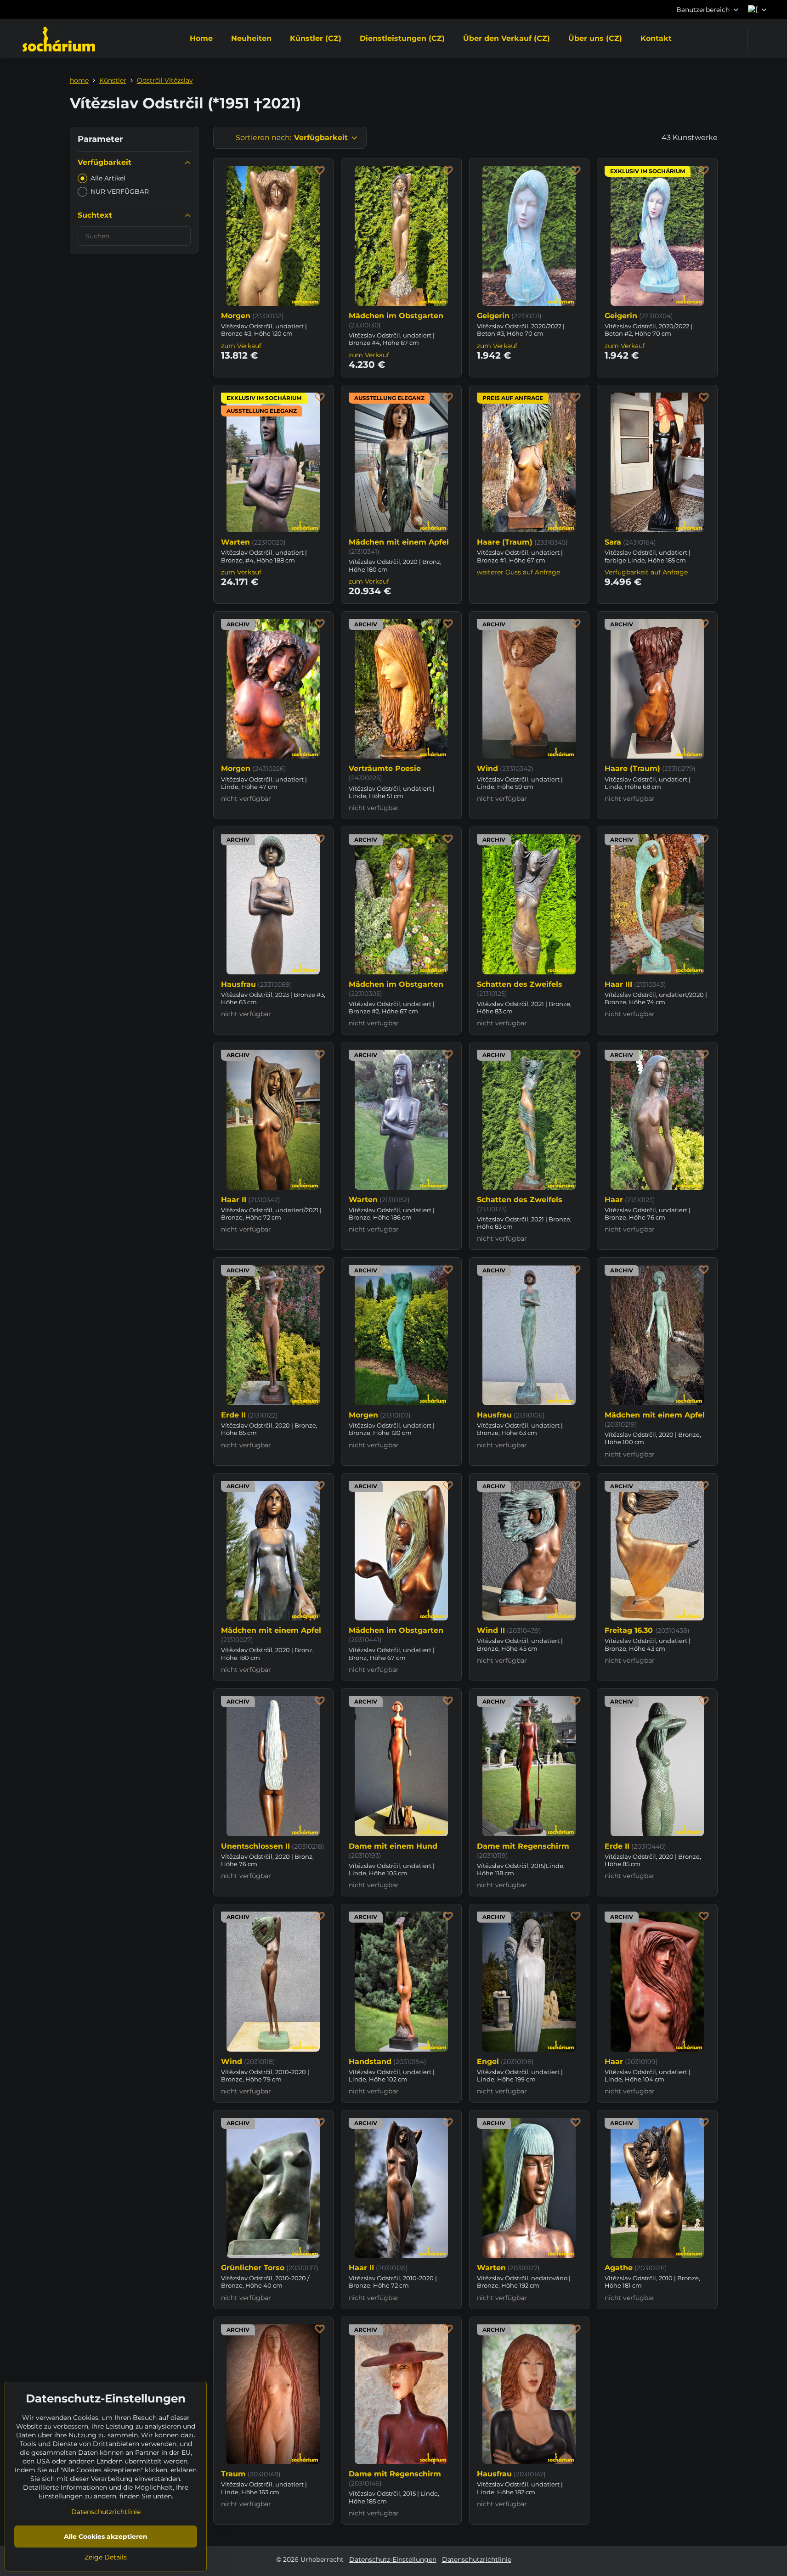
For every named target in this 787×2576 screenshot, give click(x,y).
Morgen (236, 316)
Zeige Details (106, 2557)
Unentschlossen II (255, 1846)
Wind (487, 768)
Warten (235, 542)
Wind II (491, 1630)
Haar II (234, 1200)
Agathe (619, 2268)
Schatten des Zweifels (520, 984)
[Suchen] (760, 39)
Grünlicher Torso (253, 2268)
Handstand (370, 2061)
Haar (614, 1200)
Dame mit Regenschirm (523, 1846)
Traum (233, 2474)
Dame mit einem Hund (393, 1846)
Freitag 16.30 (630, 1630)
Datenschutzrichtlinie (477, 2559)
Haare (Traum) (505, 542)
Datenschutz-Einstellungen (393, 2559)
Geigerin (493, 316)
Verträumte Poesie (385, 768)
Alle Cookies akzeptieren (106, 2537)
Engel (488, 2061)
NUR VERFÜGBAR (120, 191)
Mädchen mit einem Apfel (399, 542)
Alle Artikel (108, 178)
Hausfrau (238, 984)
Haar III (618, 984)
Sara (613, 542)
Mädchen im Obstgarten (396, 316)
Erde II (233, 1415)
